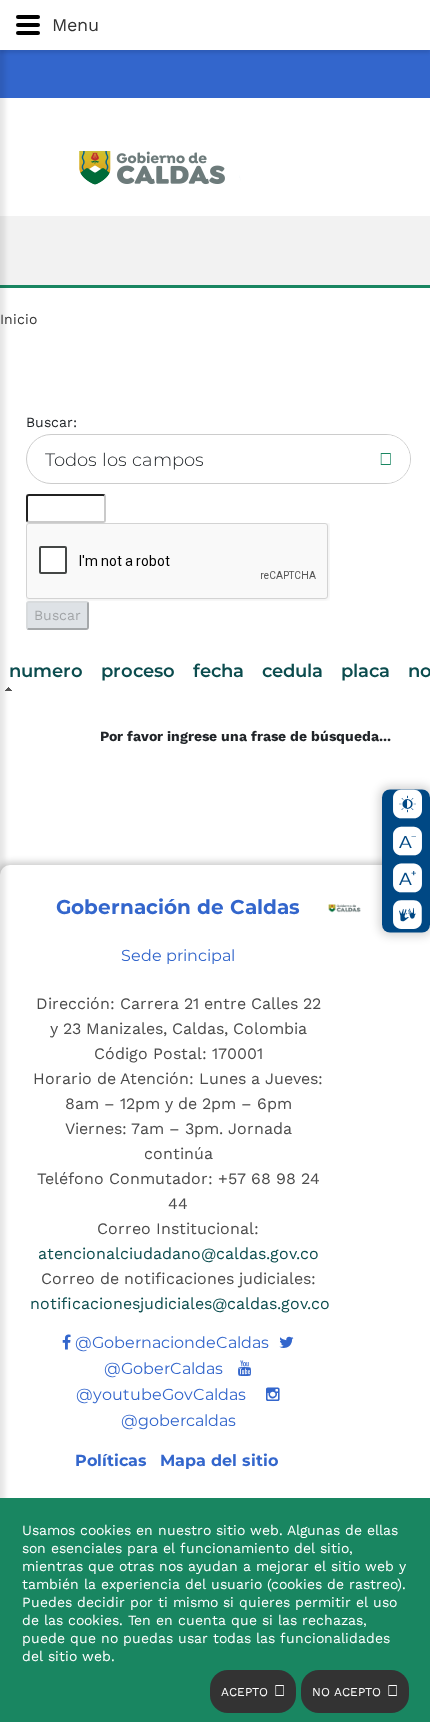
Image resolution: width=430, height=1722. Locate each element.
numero (46, 671)
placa (365, 671)
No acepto (346, 1692)
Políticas (113, 1460)
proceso (138, 671)
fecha (218, 671)
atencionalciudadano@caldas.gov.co (178, 1253)
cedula (292, 671)
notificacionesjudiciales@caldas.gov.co (180, 1303)
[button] (215, 25)
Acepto (244, 1692)
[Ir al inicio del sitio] (215, 165)
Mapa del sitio (219, 1460)
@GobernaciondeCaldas (170, 1342)
